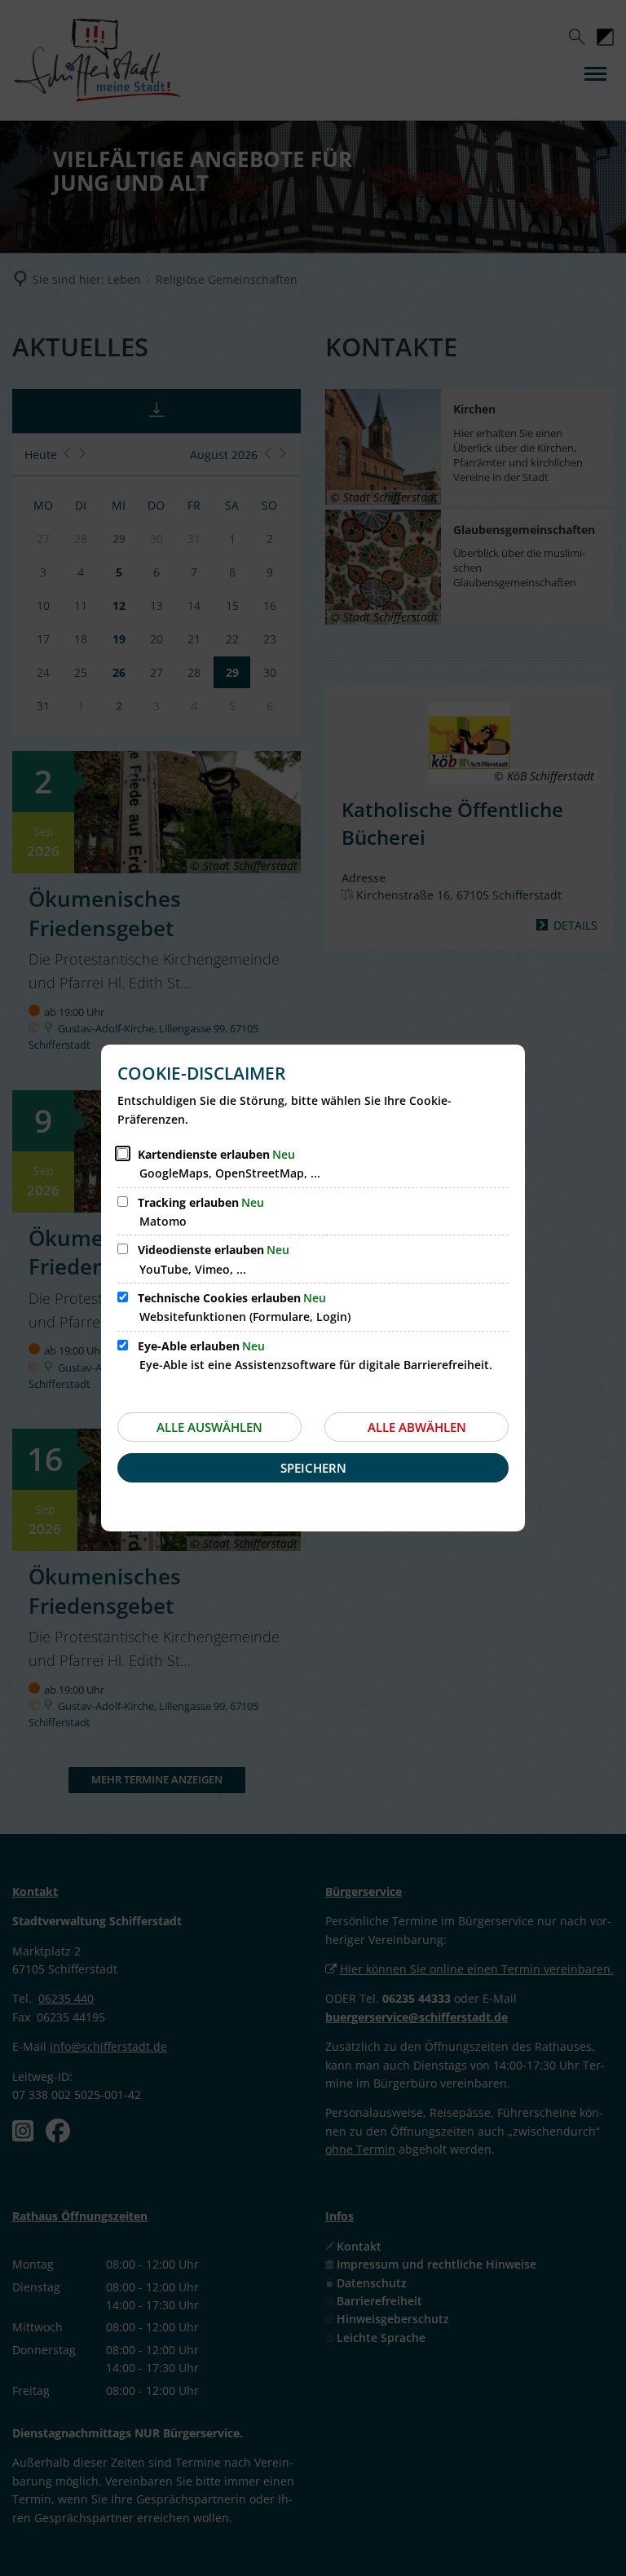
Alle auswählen (209, 1427)
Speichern (313, 1468)
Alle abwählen (417, 1427)
